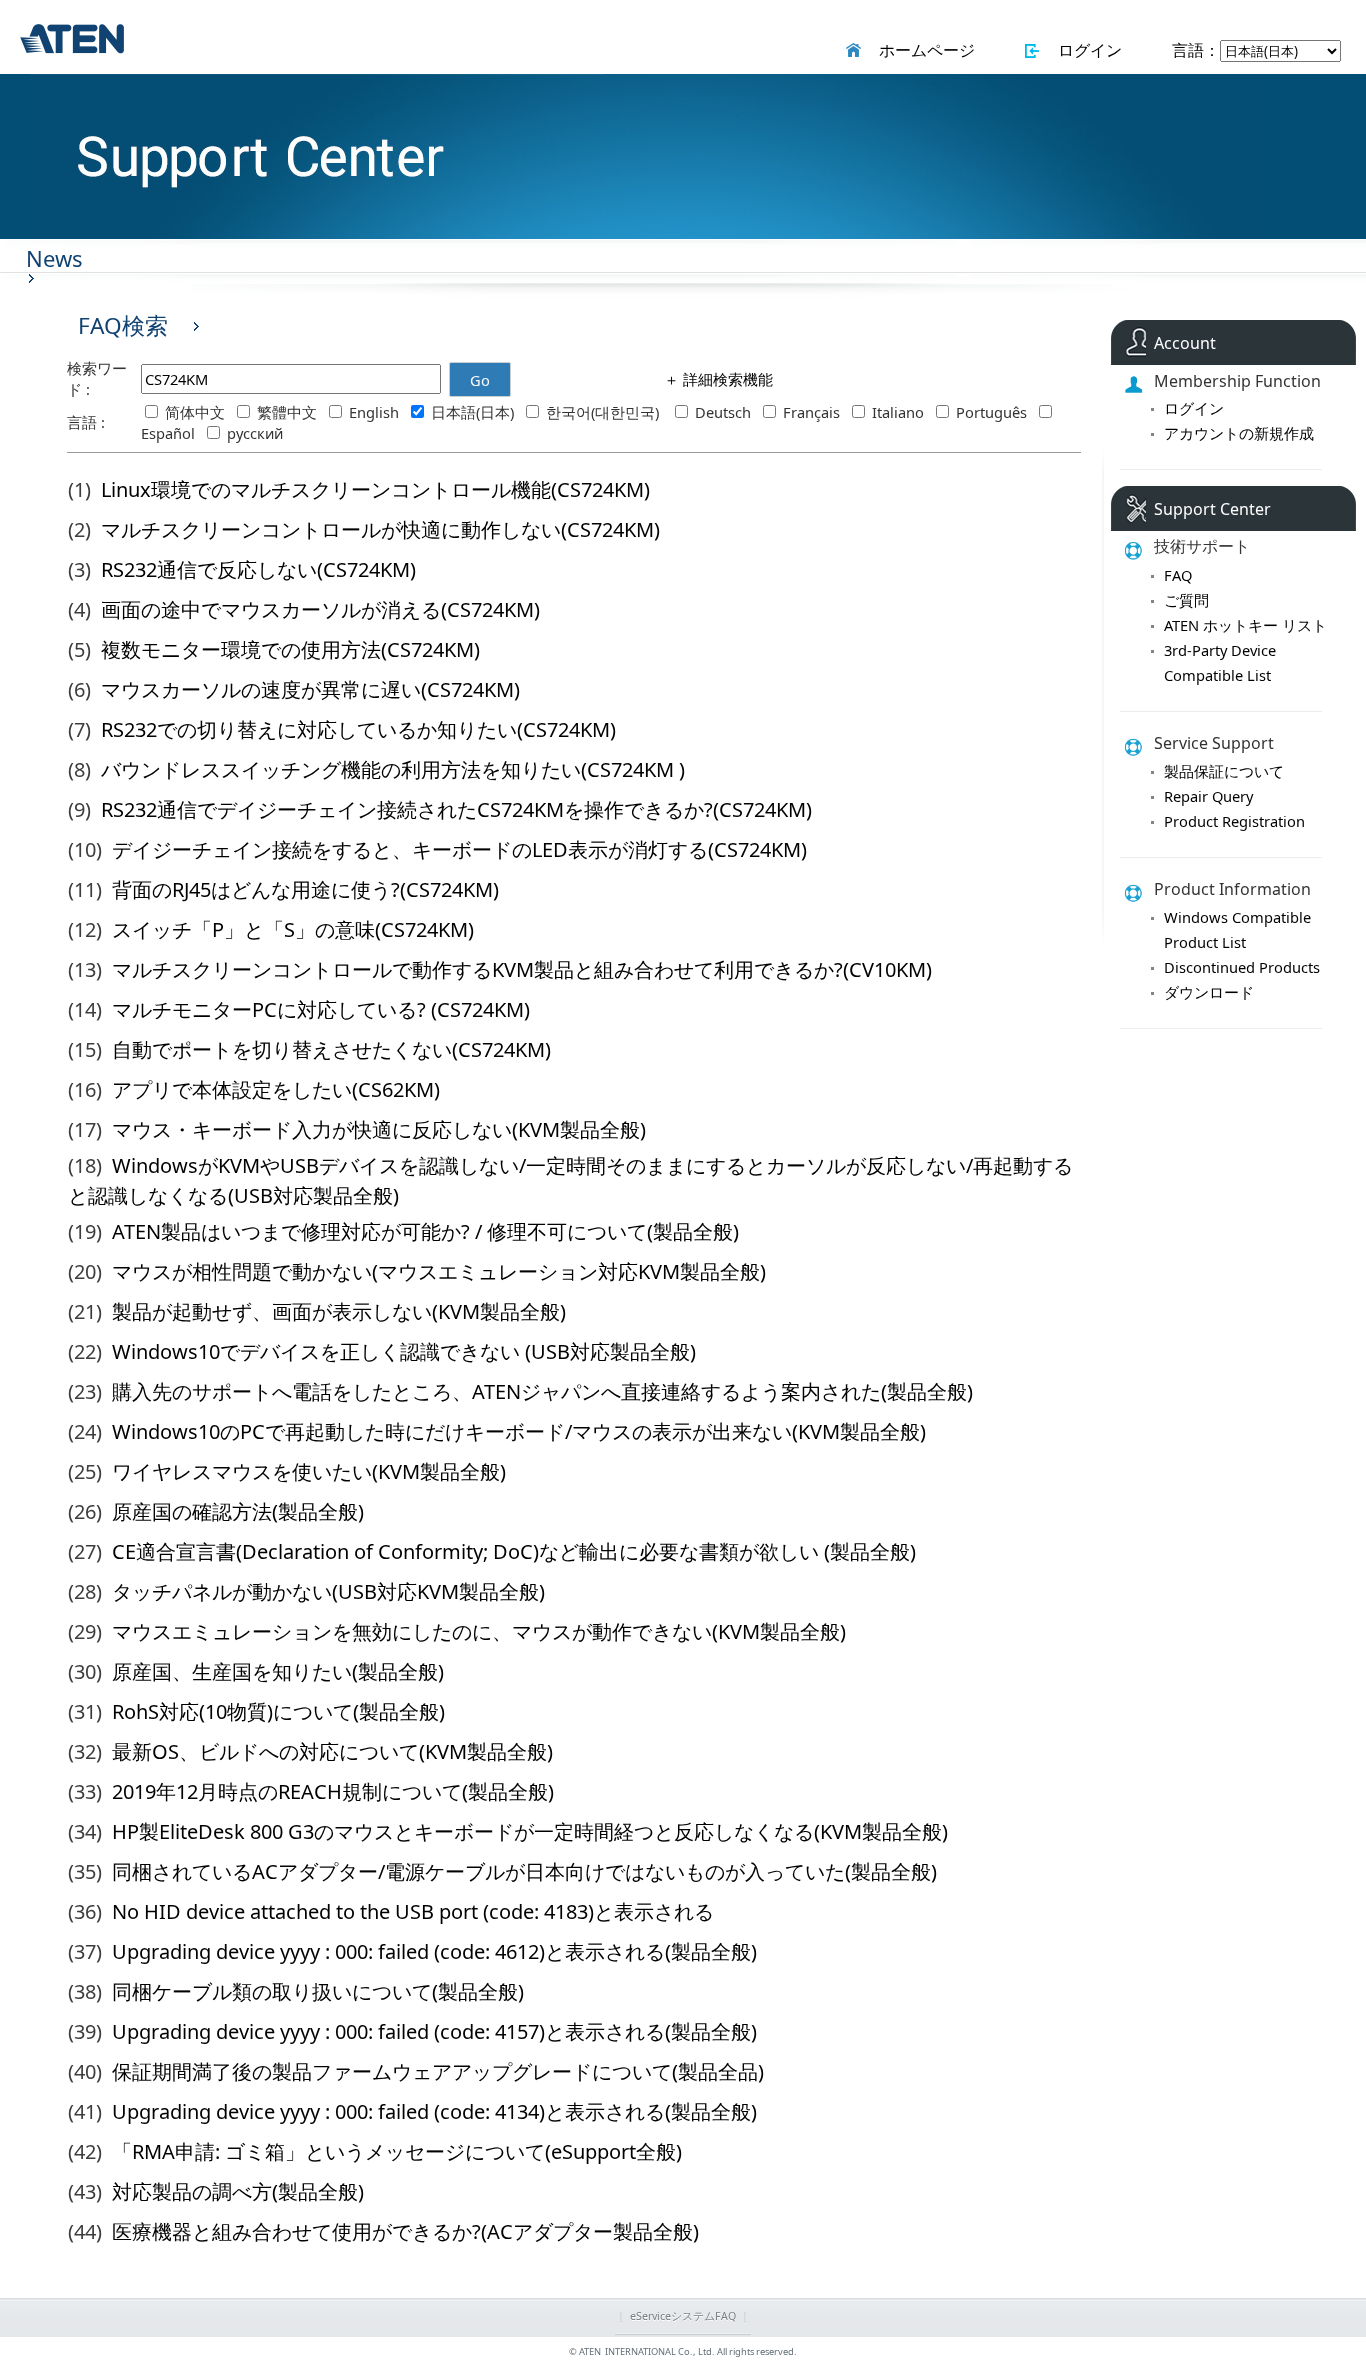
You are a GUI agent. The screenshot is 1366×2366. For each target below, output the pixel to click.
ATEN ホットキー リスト (1245, 625)
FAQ (1178, 575)
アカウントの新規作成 (1239, 433)
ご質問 (1186, 600)
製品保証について (1224, 771)
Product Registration (1234, 821)
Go (480, 380)
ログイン (1086, 50)
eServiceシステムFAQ (683, 2316)
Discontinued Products (1242, 967)
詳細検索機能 (726, 379)
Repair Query (1208, 796)
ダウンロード (1209, 992)
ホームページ (923, 50)
